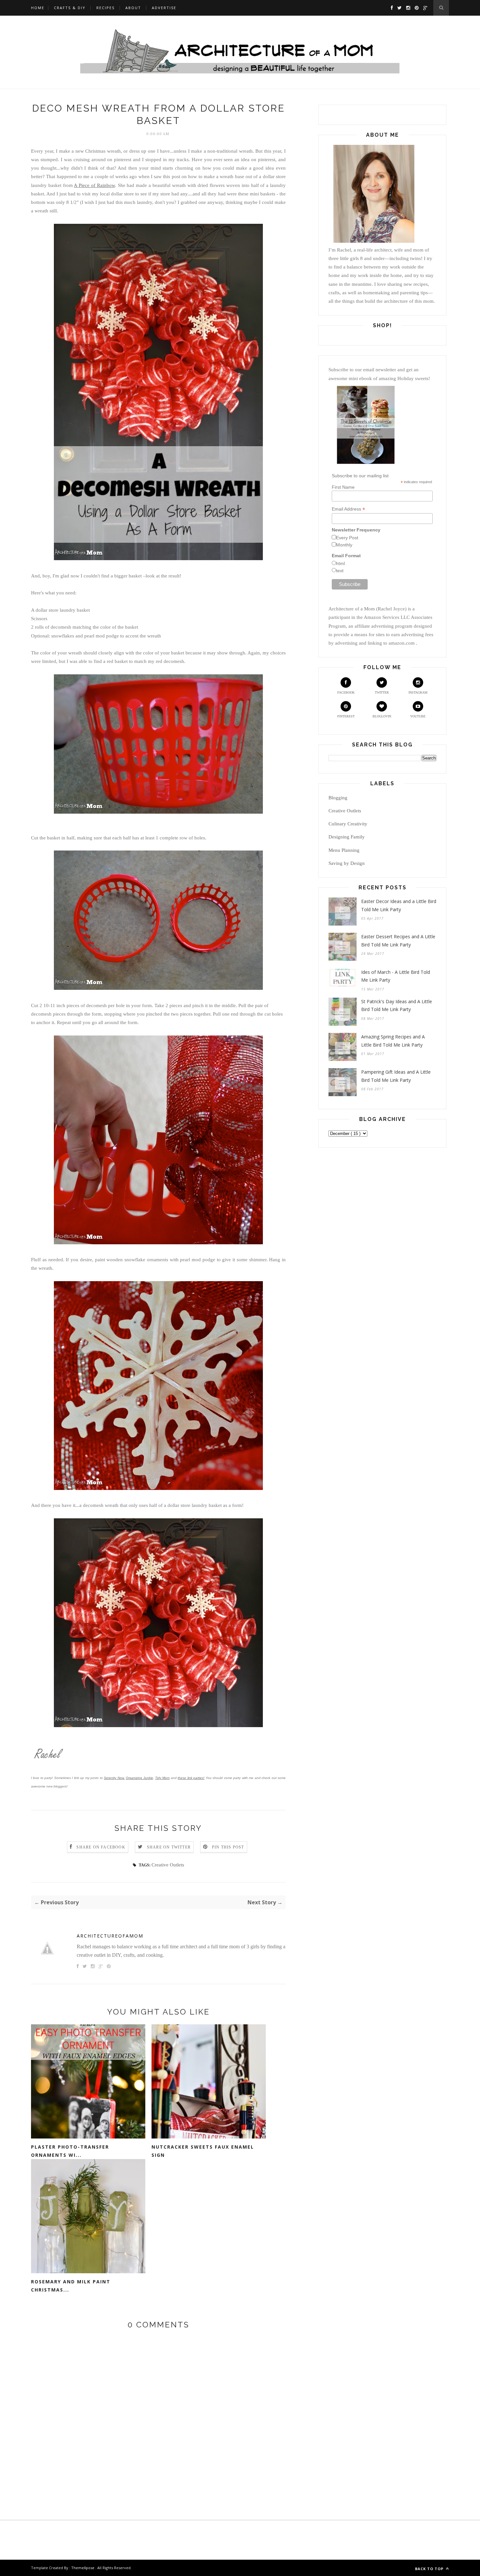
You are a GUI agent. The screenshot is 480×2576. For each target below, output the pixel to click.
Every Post (347, 538)
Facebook (346, 692)
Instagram (418, 692)
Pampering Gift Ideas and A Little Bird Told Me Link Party (396, 1076)
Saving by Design (347, 863)
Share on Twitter (169, 1847)
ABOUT (133, 8)
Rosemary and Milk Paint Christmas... (71, 2286)
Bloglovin (382, 716)
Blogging (338, 798)
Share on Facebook (101, 1847)
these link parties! (191, 1778)
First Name (343, 487)
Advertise (164, 8)
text (340, 571)
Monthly (344, 545)
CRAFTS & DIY (70, 8)
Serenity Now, (114, 1778)
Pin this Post (228, 1847)
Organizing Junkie (139, 1778)
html (340, 563)
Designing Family (347, 837)
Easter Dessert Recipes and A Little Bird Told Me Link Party (398, 941)
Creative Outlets (168, 1865)
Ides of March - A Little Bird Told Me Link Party (396, 976)
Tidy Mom (162, 1778)
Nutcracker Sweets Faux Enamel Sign (203, 2151)
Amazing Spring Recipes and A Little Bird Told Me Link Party (393, 1041)
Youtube (418, 716)
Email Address (348, 509)
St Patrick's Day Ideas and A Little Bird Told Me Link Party (397, 1005)
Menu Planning (344, 850)
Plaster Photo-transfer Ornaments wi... (70, 2151)
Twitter (382, 692)
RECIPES (105, 8)
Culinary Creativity (348, 824)
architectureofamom (110, 1936)
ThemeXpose (83, 2568)
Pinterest (346, 716)
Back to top (430, 2569)
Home (38, 8)
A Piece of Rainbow (94, 185)
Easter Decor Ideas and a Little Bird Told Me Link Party (399, 905)
